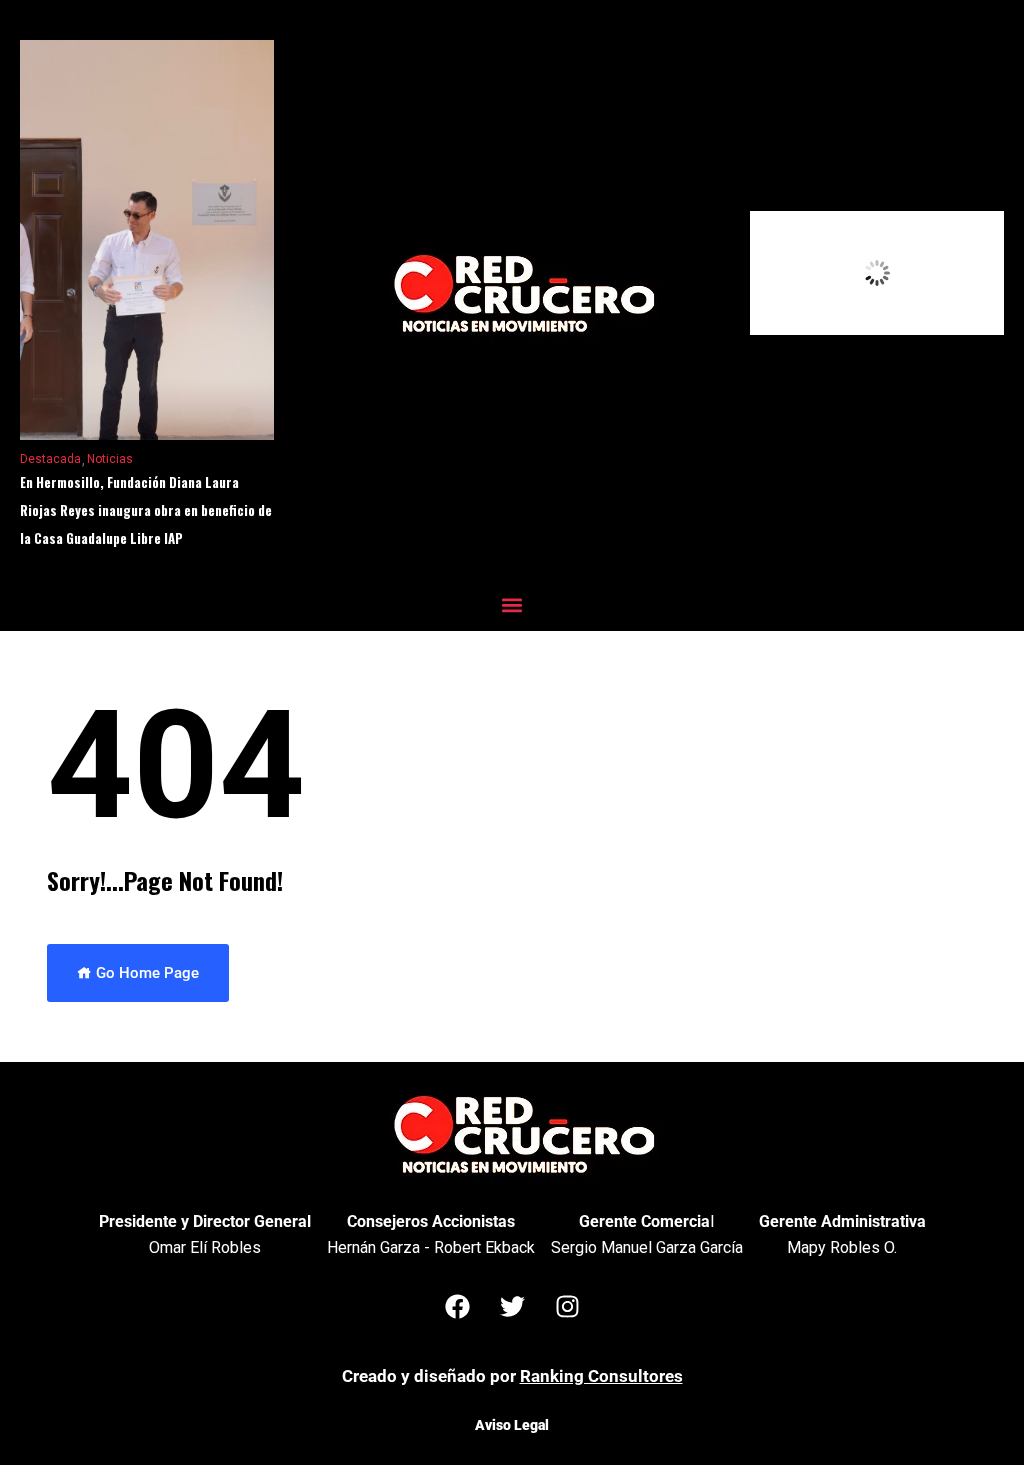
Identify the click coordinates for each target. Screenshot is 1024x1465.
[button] (512, 604)
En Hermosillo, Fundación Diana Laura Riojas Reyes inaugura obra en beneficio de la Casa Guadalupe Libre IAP (146, 510)
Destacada (50, 459)
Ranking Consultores (601, 1376)
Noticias (110, 459)
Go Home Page (145, 973)
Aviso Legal (512, 1425)
